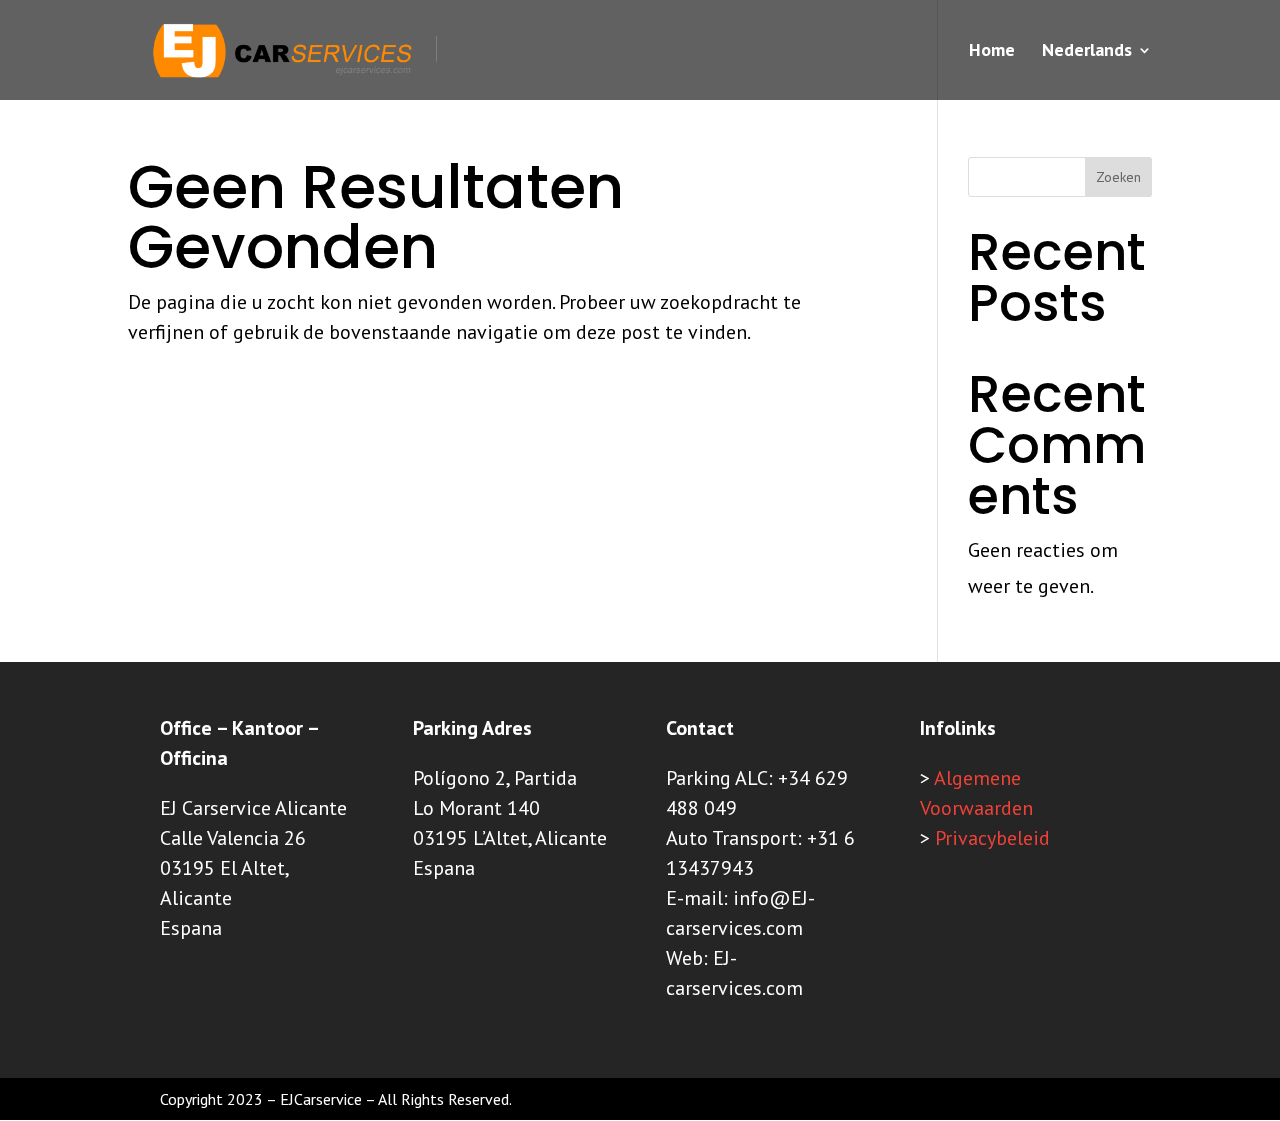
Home (992, 52)
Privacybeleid (992, 838)
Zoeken (1118, 177)
